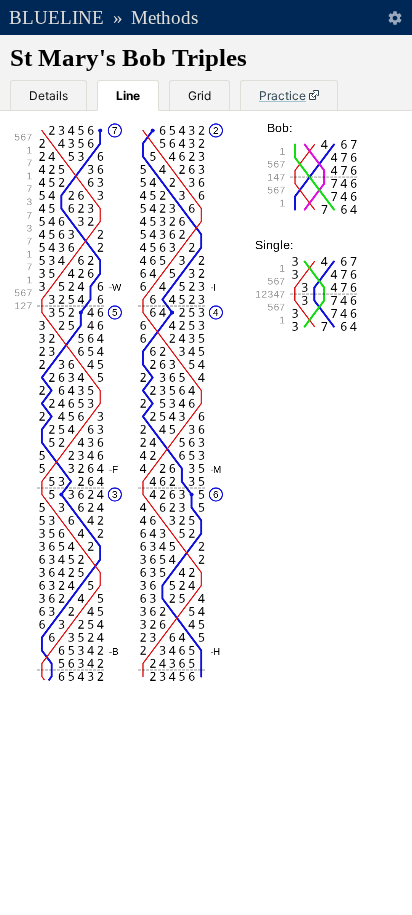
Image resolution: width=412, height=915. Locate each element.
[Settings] (394, 17)
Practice (282, 95)
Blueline (56, 17)
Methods (164, 17)
